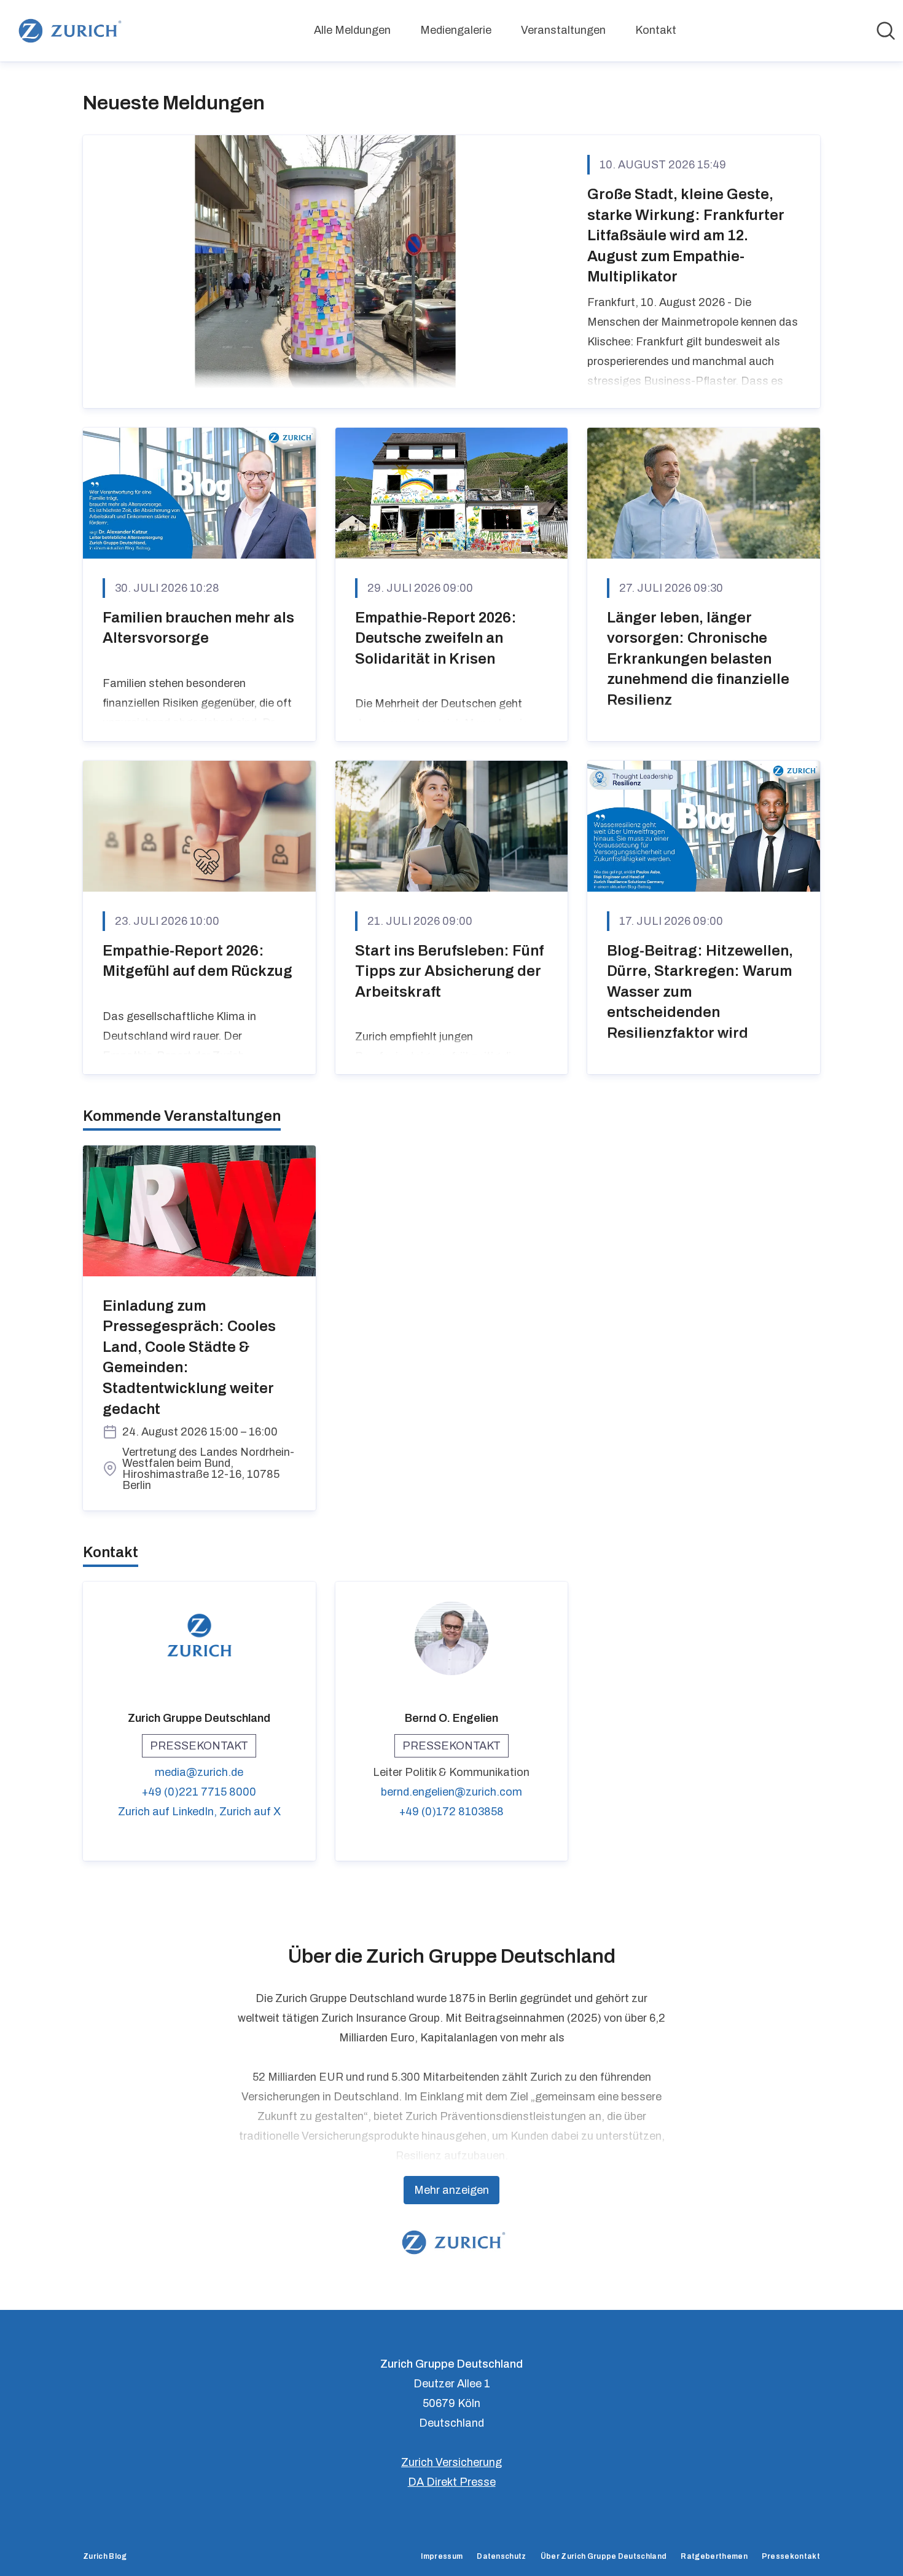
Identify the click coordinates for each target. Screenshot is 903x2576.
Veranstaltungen (563, 30)
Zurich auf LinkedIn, (169, 1812)
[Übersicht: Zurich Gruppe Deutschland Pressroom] (68, 31)
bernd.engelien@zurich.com (451, 1792)
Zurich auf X (250, 1812)
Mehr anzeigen (451, 2190)
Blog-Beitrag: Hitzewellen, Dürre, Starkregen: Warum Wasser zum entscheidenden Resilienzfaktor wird (700, 992)
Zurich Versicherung (451, 2462)
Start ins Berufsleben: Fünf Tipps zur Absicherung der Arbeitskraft (449, 971)
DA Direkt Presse (452, 2482)
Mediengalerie (456, 30)
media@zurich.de (199, 1772)
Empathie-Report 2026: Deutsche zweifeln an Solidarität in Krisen (436, 638)
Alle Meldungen (352, 30)
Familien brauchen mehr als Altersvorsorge (198, 628)
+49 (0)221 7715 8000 (199, 1792)
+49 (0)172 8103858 (451, 1812)
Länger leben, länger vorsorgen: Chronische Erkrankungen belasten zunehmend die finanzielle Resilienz (698, 659)
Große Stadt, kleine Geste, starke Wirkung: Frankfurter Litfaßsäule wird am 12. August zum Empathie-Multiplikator (686, 235)
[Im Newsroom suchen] (886, 31)
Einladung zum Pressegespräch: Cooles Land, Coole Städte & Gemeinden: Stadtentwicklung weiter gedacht (189, 1357)
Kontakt (656, 30)
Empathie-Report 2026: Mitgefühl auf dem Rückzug (197, 961)
